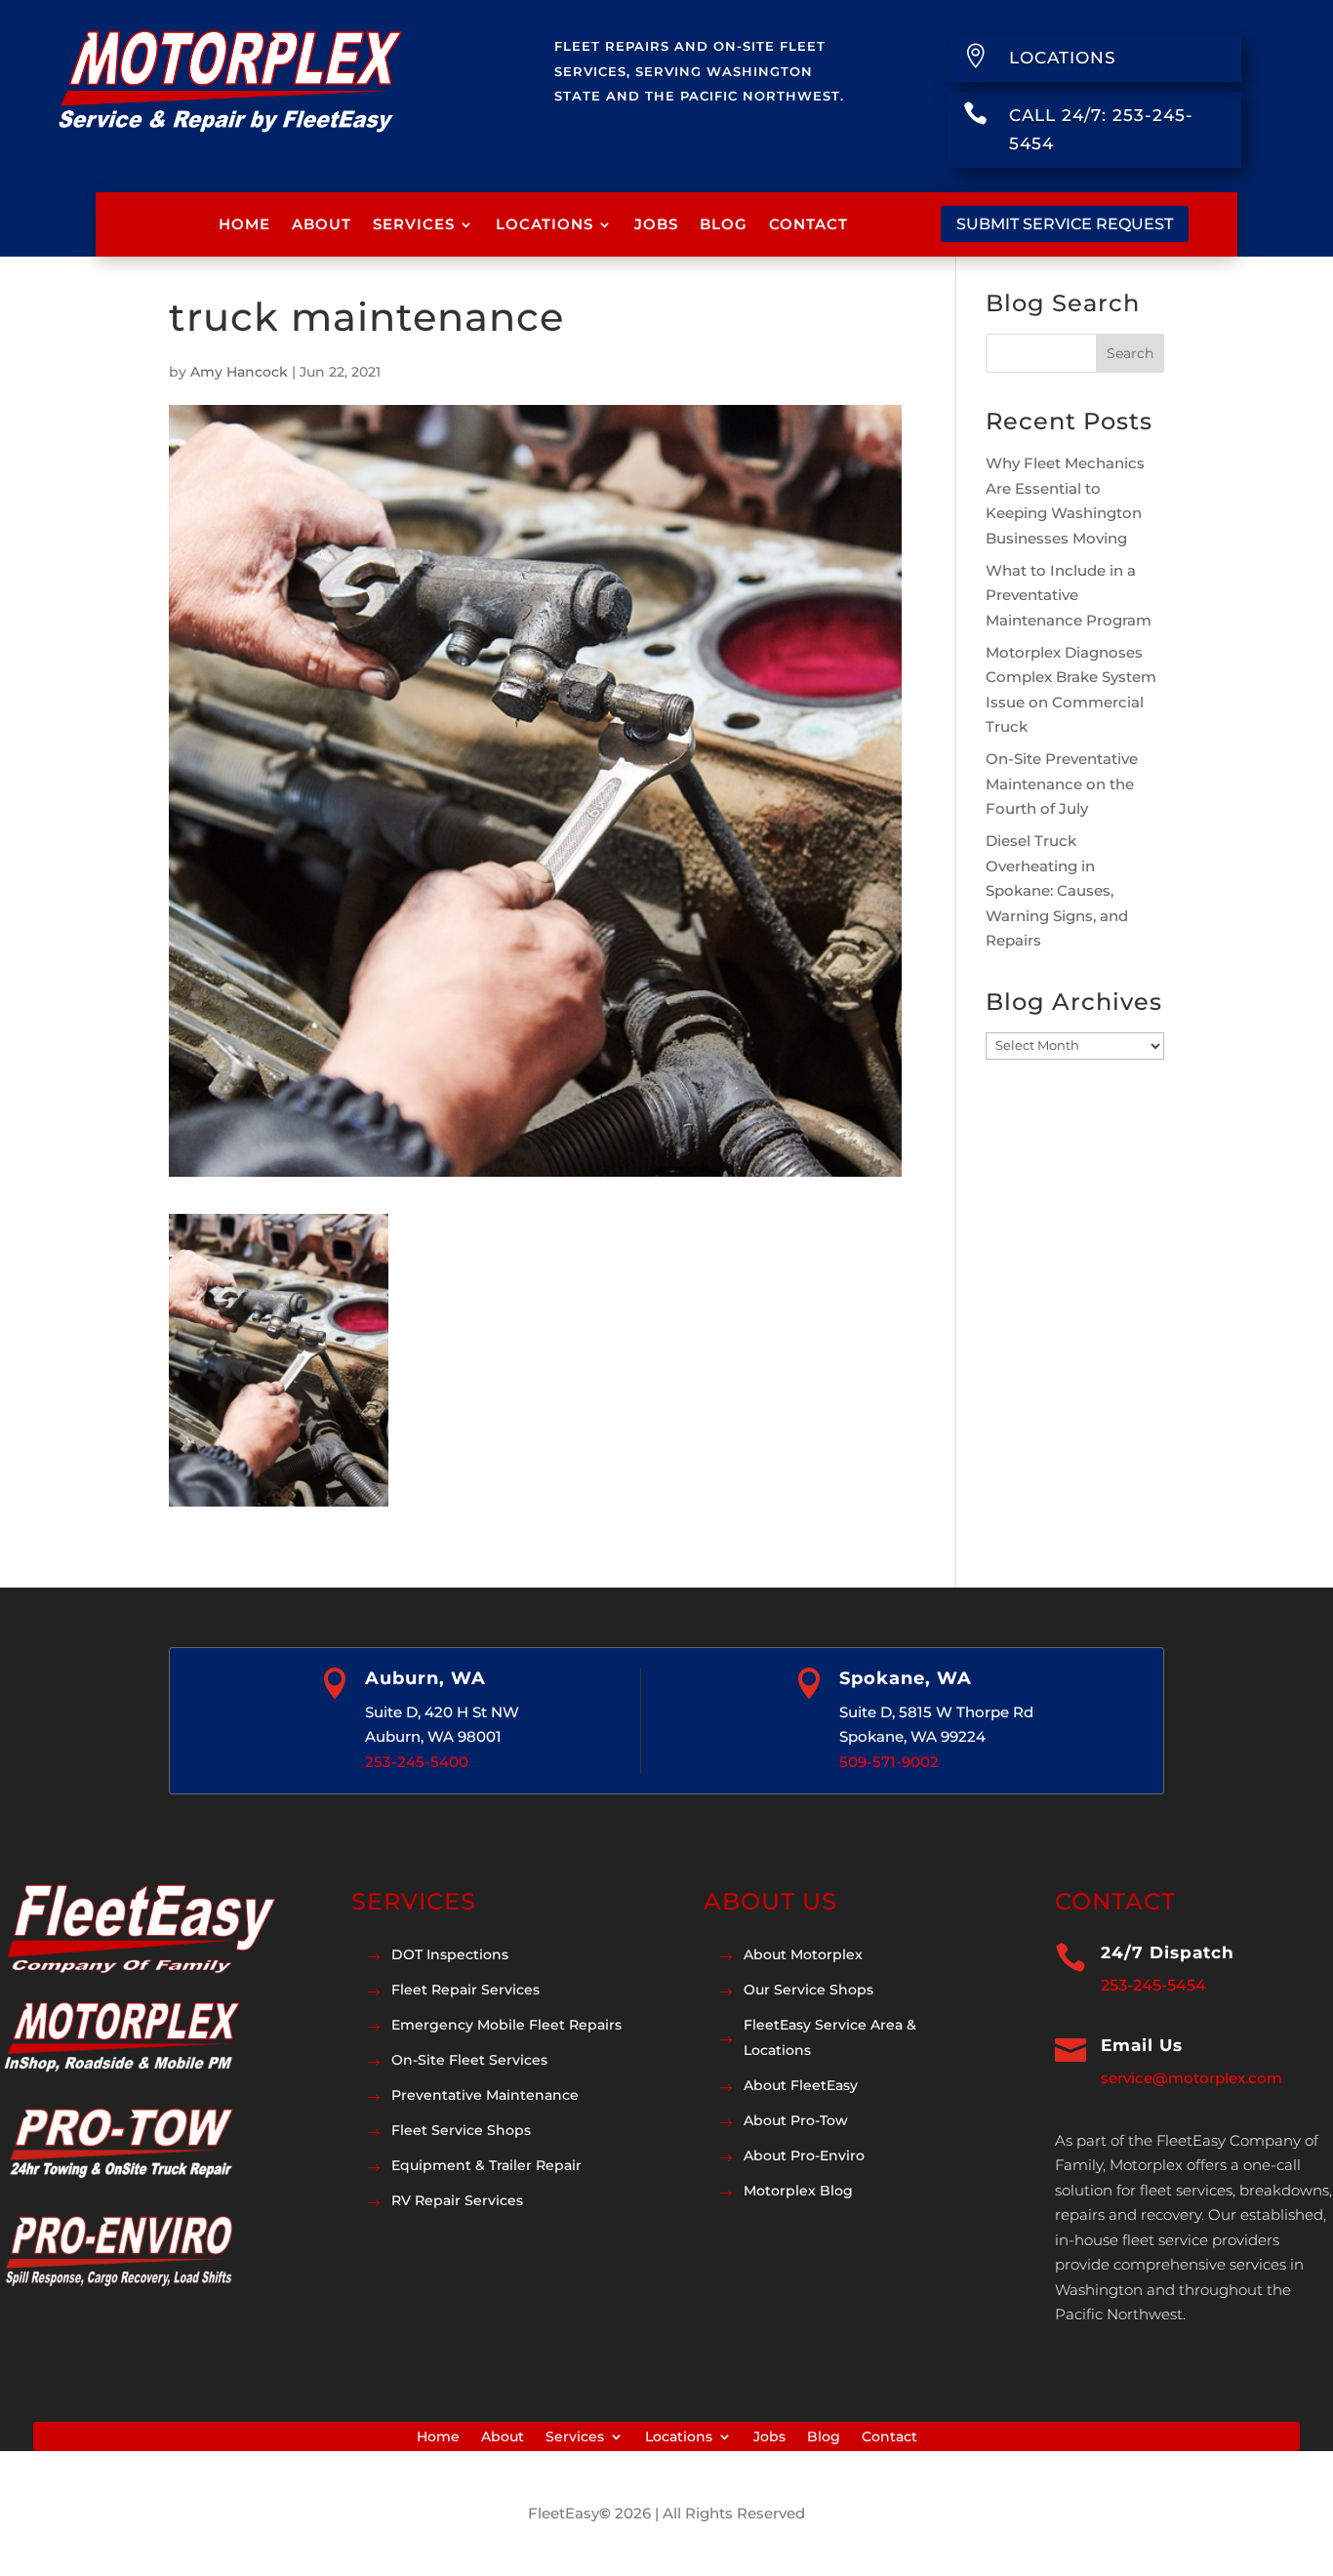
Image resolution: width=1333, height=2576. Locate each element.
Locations (545, 224)
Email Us (1142, 2045)
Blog (724, 224)
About (322, 224)
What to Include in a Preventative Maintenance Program (1069, 595)
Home (244, 224)
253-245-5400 (417, 1762)
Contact (808, 224)
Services (414, 224)
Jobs (656, 224)
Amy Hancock (239, 372)
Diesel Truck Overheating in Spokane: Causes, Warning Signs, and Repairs (1057, 890)
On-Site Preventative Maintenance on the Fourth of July (1062, 784)
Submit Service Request (1065, 224)
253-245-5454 (1153, 1985)
